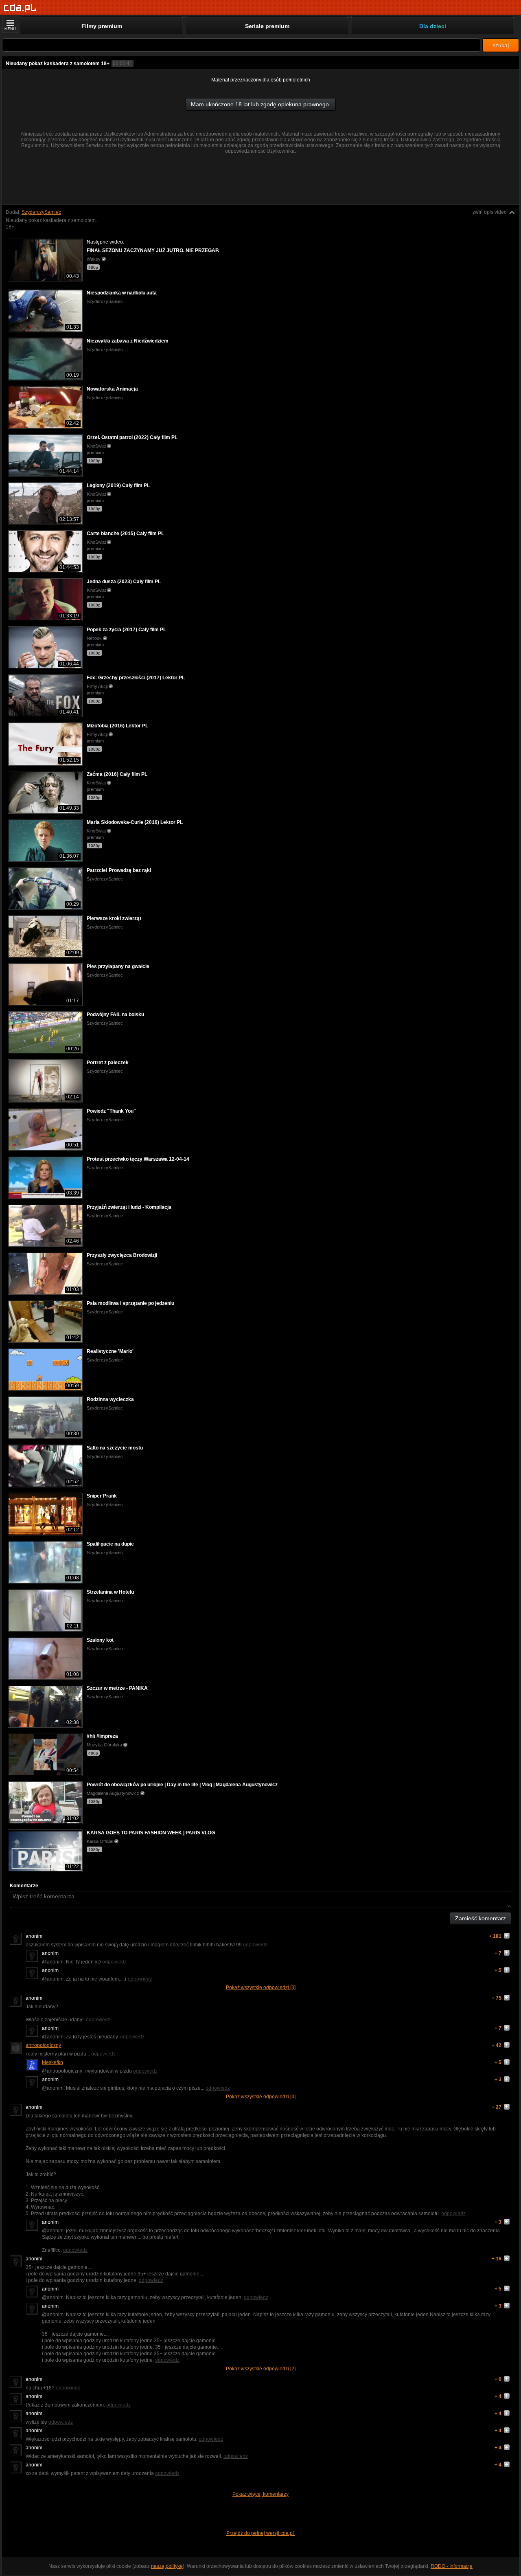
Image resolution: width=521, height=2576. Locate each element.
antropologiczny (43, 2045)
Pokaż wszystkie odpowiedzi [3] (261, 1987)
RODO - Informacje (452, 2566)
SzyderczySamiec (41, 212)
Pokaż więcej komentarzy (260, 2494)
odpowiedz (255, 1945)
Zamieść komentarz (481, 1918)
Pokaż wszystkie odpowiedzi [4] (261, 2097)
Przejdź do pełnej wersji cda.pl (261, 2533)
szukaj (501, 45)
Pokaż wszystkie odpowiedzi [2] (261, 2369)
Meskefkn (53, 2062)
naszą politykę (167, 2566)
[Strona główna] (20, 8)
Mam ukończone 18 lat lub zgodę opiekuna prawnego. (261, 104)
